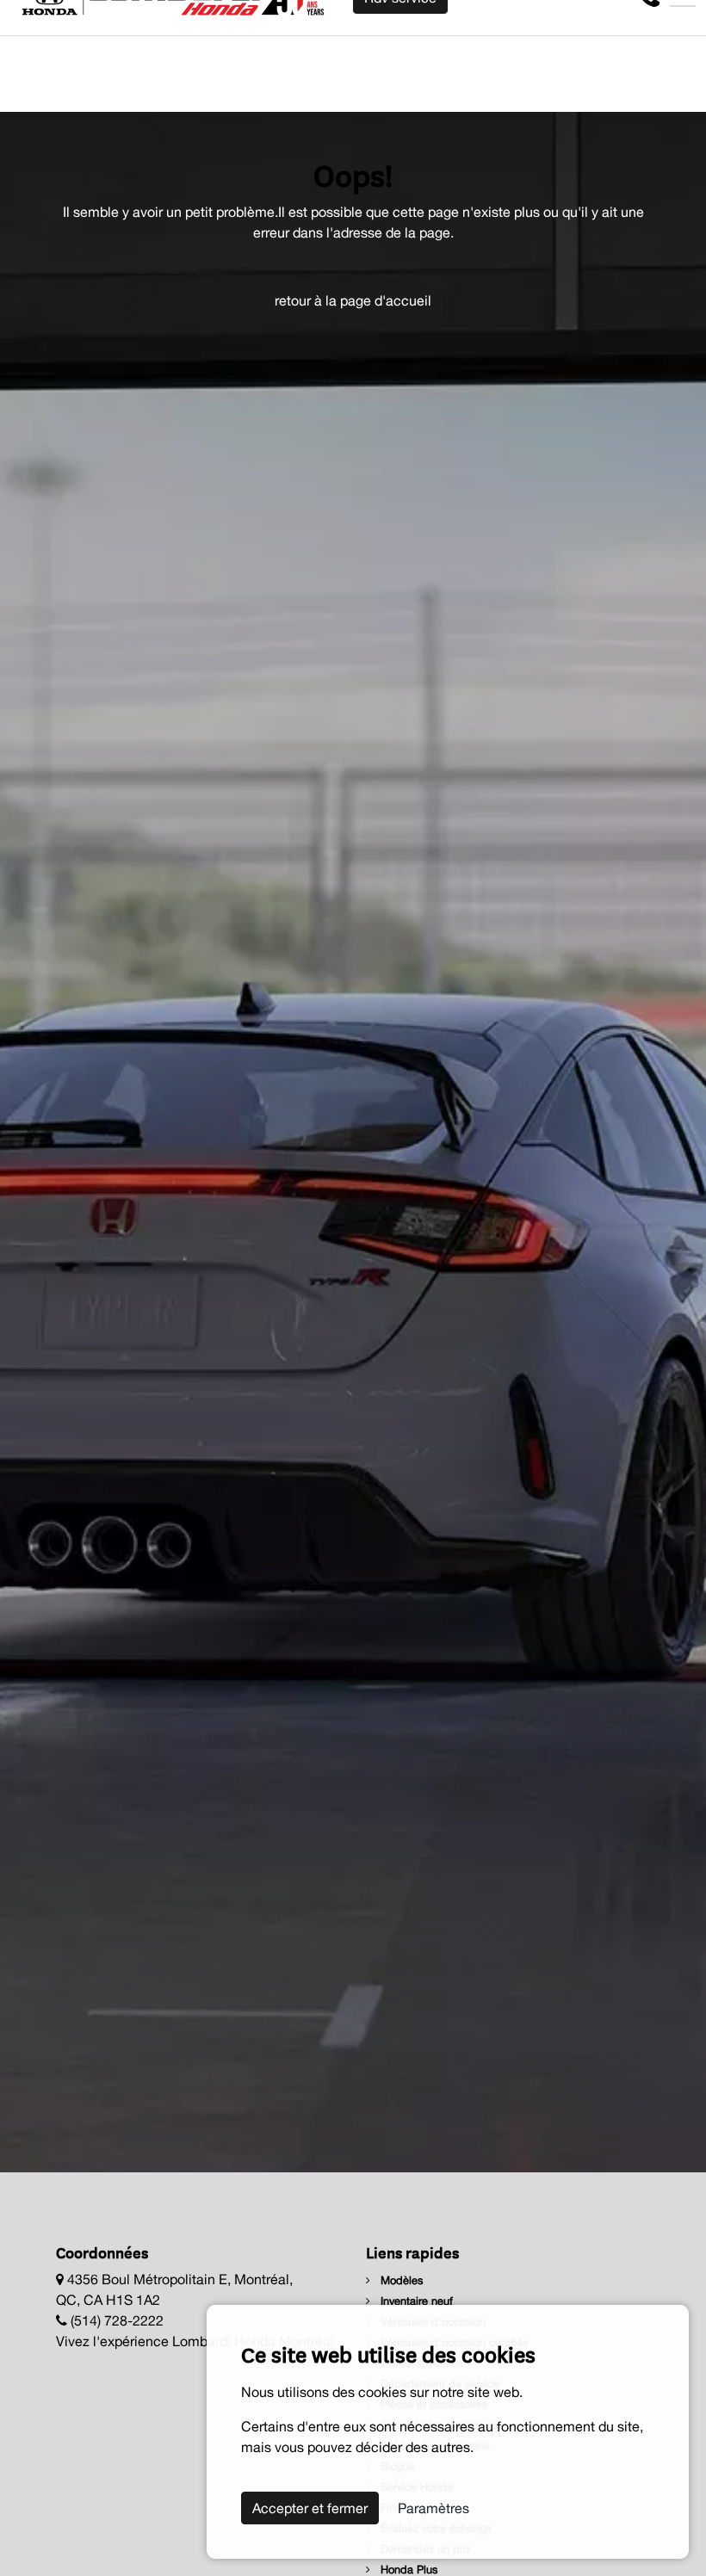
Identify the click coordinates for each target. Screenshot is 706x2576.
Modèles (400, 2280)
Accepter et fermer (310, 2508)
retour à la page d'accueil (353, 300)
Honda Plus (407, 2570)
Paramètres (434, 2508)
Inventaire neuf (415, 2301)
